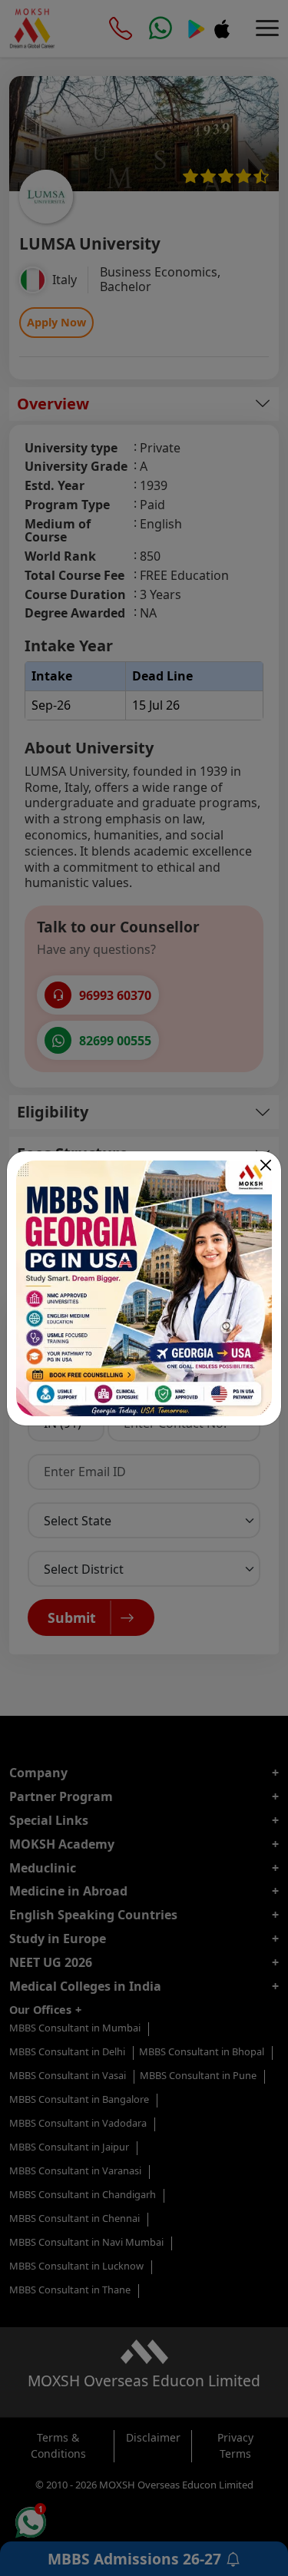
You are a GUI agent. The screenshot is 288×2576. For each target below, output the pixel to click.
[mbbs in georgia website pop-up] (144, 1288)
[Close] (266, 1165)
